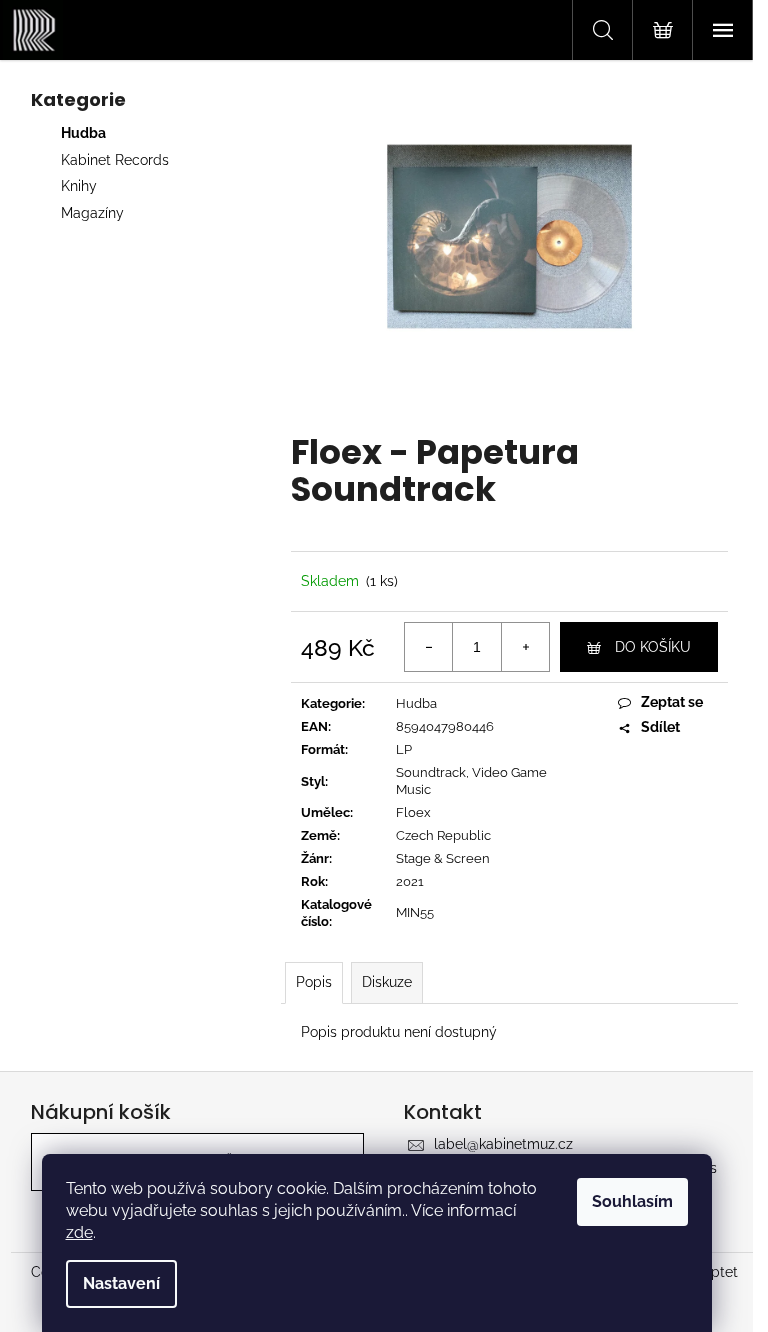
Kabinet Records (115, 160)
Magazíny (92, 213)
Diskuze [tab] (387, 982)
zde (79, 1232)
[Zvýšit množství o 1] (525, 647)
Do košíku (653, 647)
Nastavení (121, 1283)
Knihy (79, 186)
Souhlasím (632, 1201)
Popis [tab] (314, 982)
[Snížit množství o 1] (429, 647)
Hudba (83, 133)
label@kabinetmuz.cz (503, 1144)
